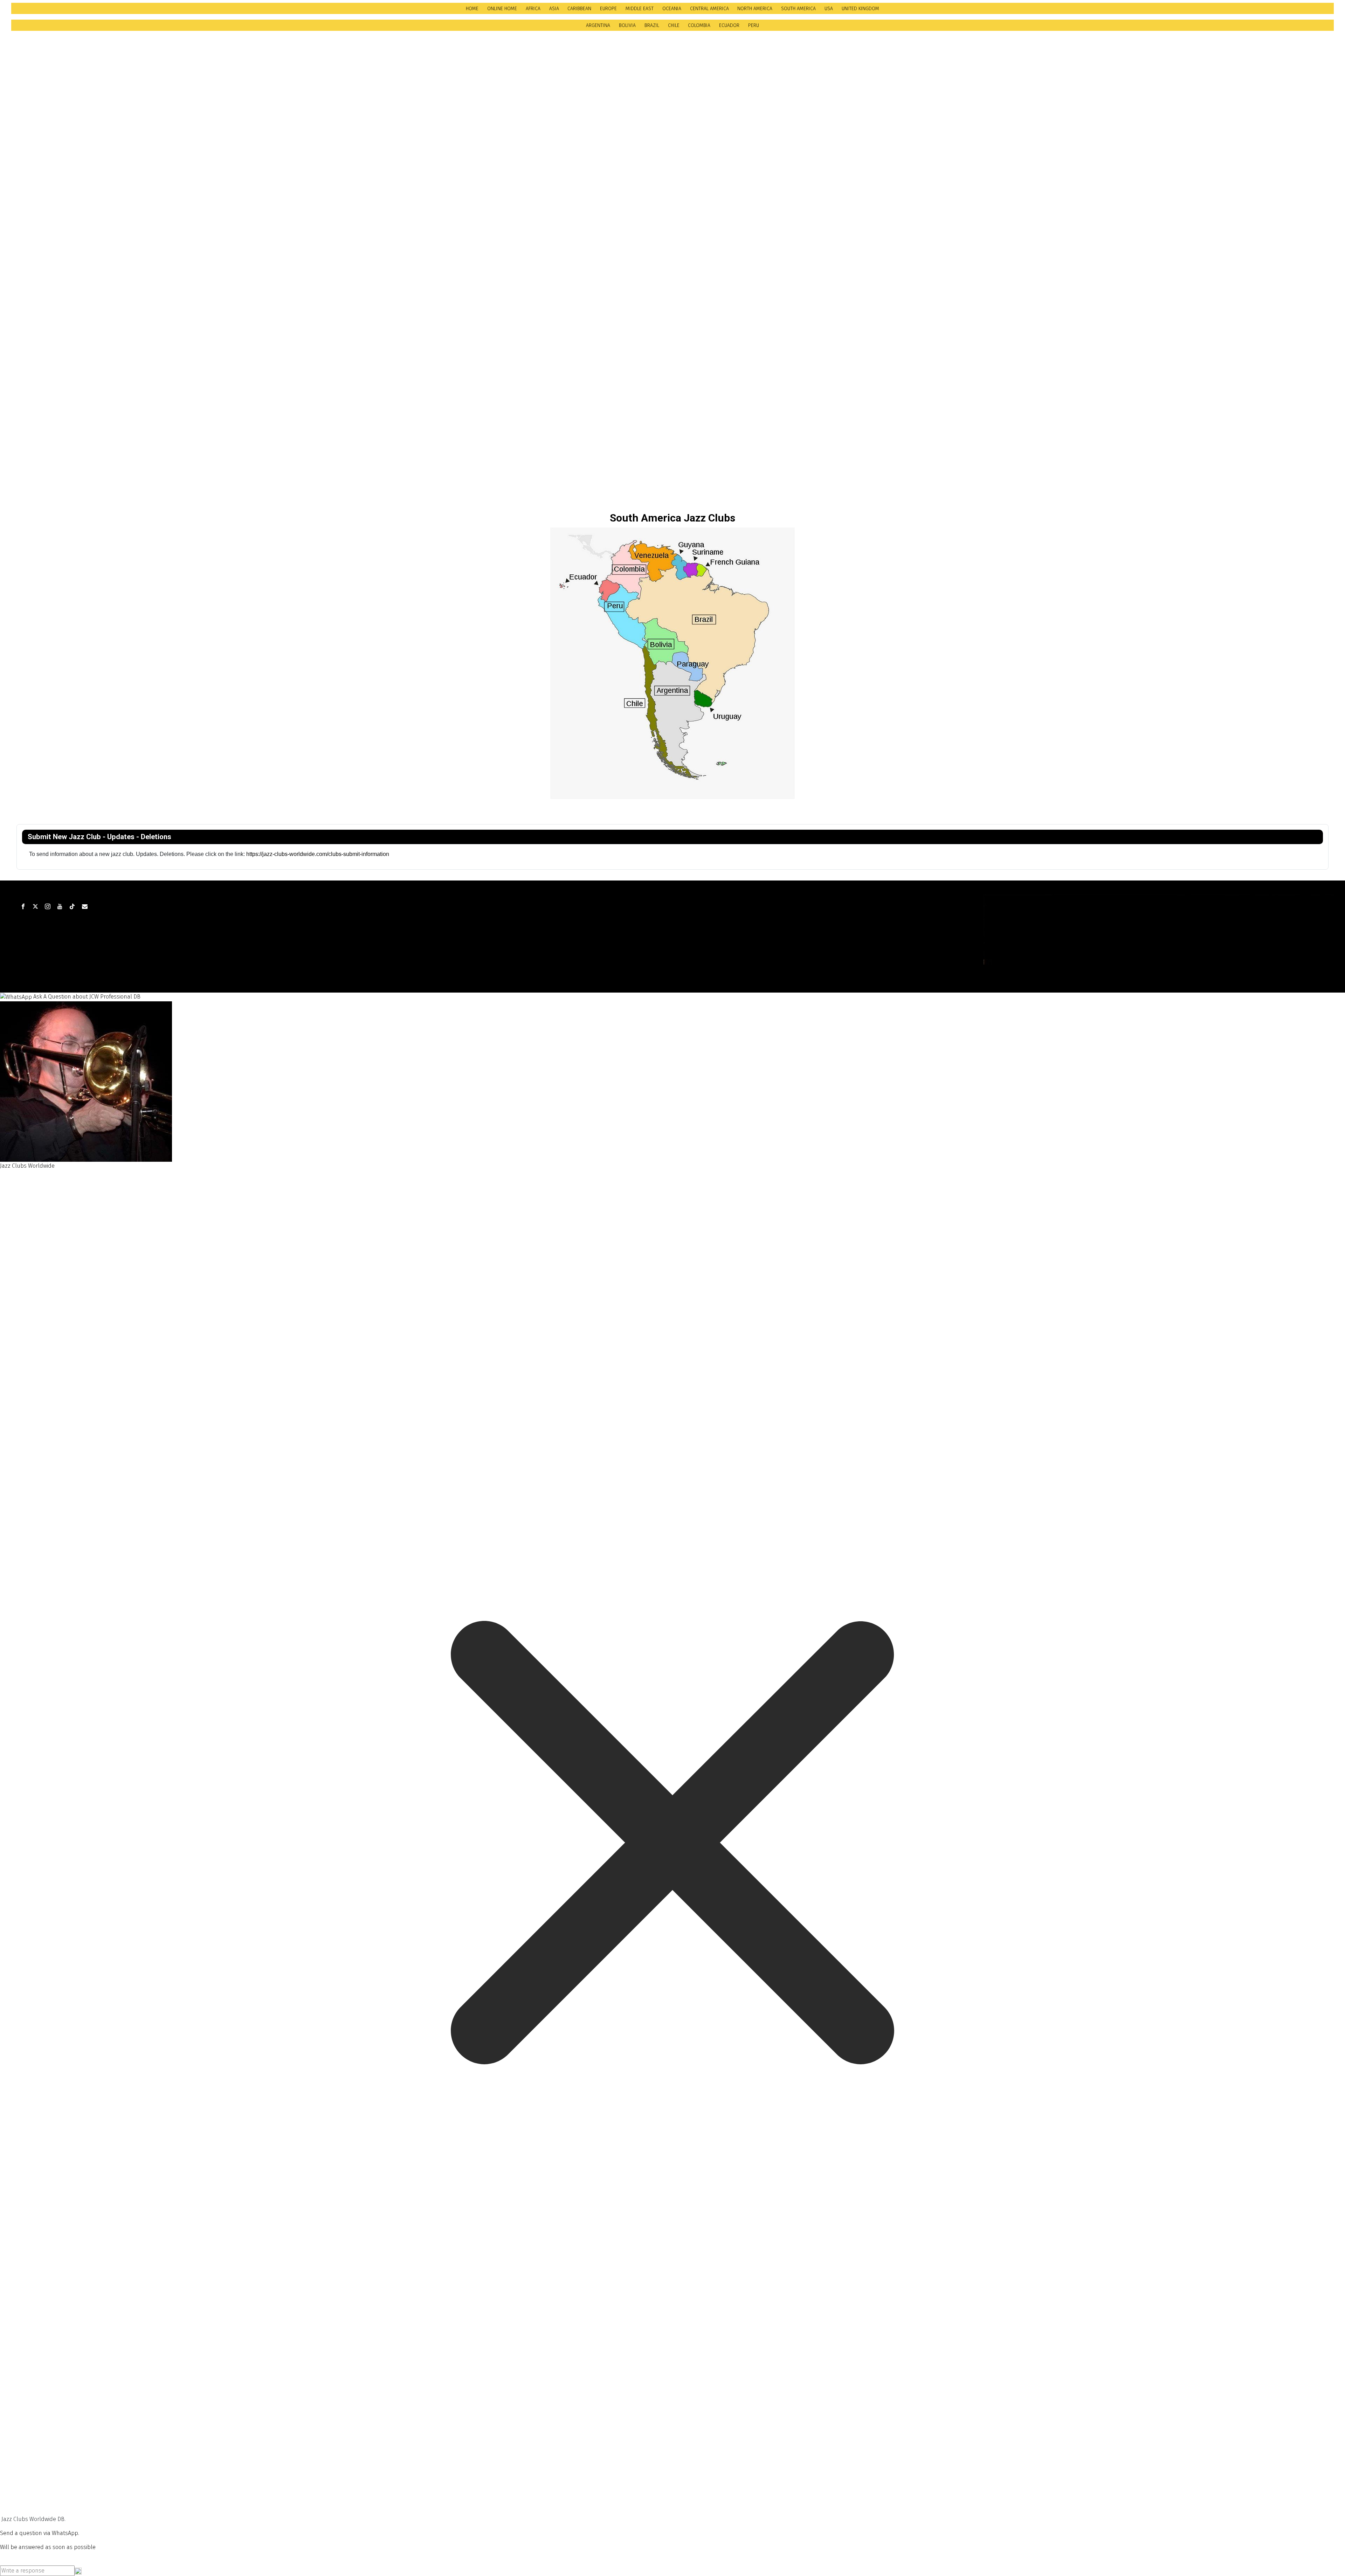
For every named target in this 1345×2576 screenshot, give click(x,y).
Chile (674, 25)
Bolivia (627, 25)
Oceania (672, 9)
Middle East (640, 9)
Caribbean (579, 9)
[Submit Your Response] (78, 2571)
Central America (709, 9)
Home (472, 9)
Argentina (598, 25)
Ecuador (729, 25)
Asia (554, 9)
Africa (533, 9)
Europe (608, 9)
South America (798, 9)
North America (755, 9)
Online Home (502, 9)
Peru (754, 25)
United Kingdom (860, 9)
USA (829, 9)
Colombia (699, 25)
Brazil (652, 25)
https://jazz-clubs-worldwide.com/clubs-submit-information (318, 854)
